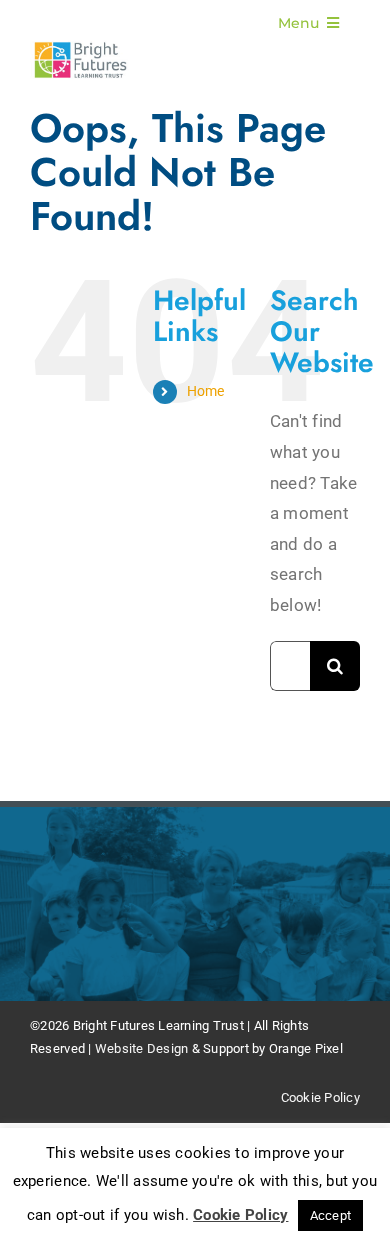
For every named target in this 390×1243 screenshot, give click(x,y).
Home (206, 391)
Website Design (142, 1048)
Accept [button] (331, 1215)
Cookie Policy (320, 1097)
